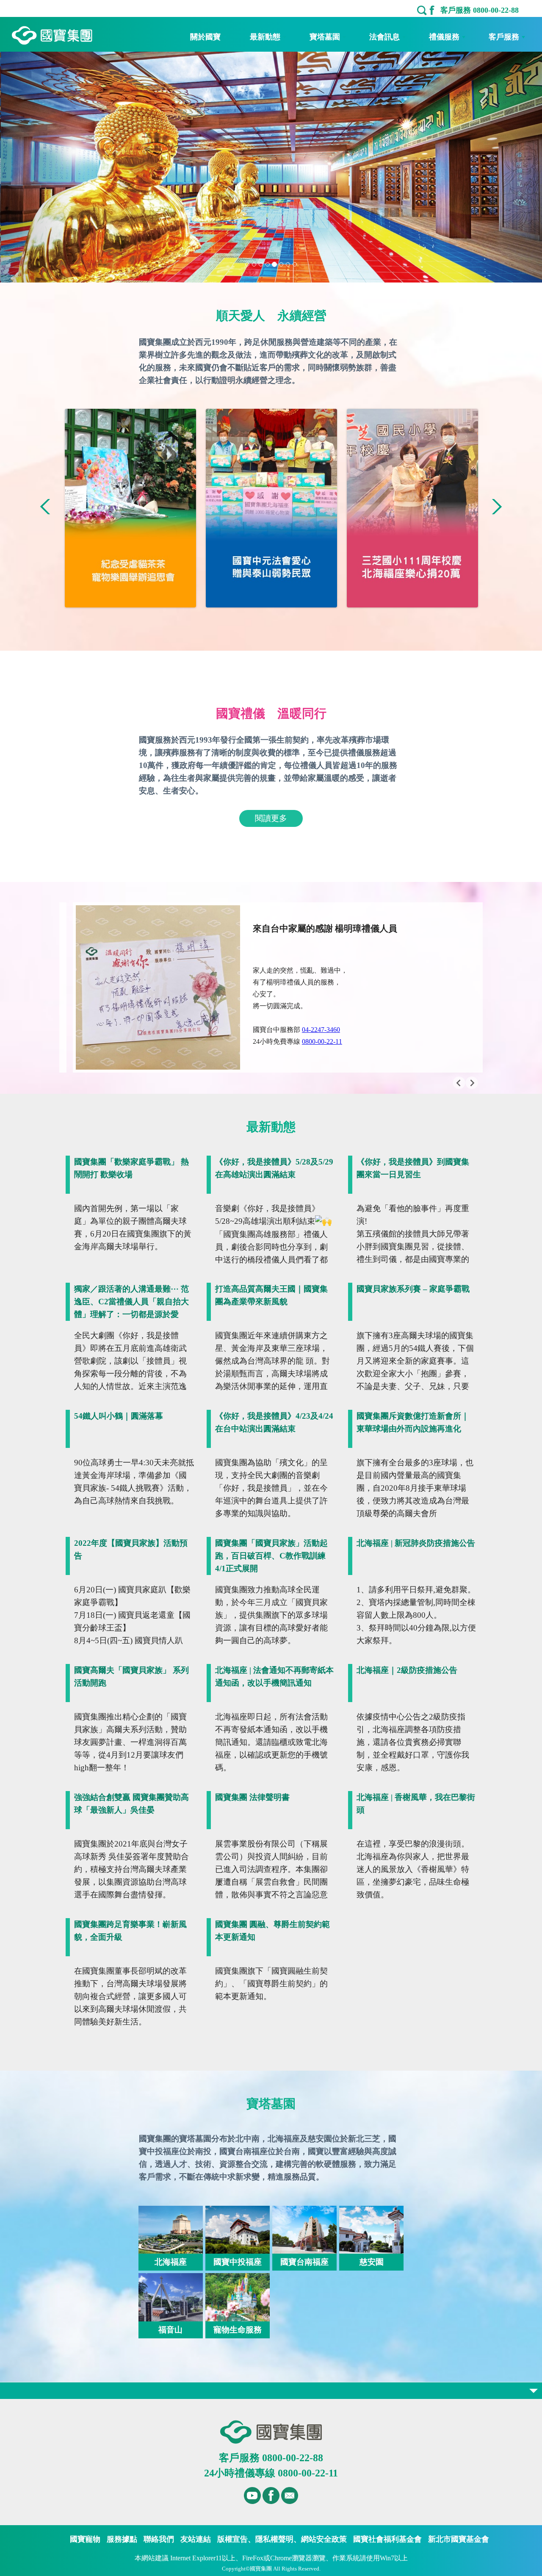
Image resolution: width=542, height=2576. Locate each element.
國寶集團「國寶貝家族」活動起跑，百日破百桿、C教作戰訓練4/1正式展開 (271, 1556)
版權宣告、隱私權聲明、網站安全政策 (282, 2539)
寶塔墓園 (325, 37)
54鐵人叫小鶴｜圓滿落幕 (119, 1416)
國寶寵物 (85, 2539)
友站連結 (196, 2539)
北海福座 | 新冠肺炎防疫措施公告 (416, 1543)
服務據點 (122, 2539)
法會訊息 (384, 37)
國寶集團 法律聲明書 (252, 1797)
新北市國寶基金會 (459, 2539)
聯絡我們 (159, 2539)
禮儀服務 (444, 37)
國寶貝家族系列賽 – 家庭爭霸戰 (413, 1289)
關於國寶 (205, 37)
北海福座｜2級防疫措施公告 (407, 1670)
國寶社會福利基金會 (387, 2539)
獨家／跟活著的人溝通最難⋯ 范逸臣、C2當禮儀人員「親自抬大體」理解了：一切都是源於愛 (131, 1302)
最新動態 (265, 37)
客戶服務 (504, 37)
